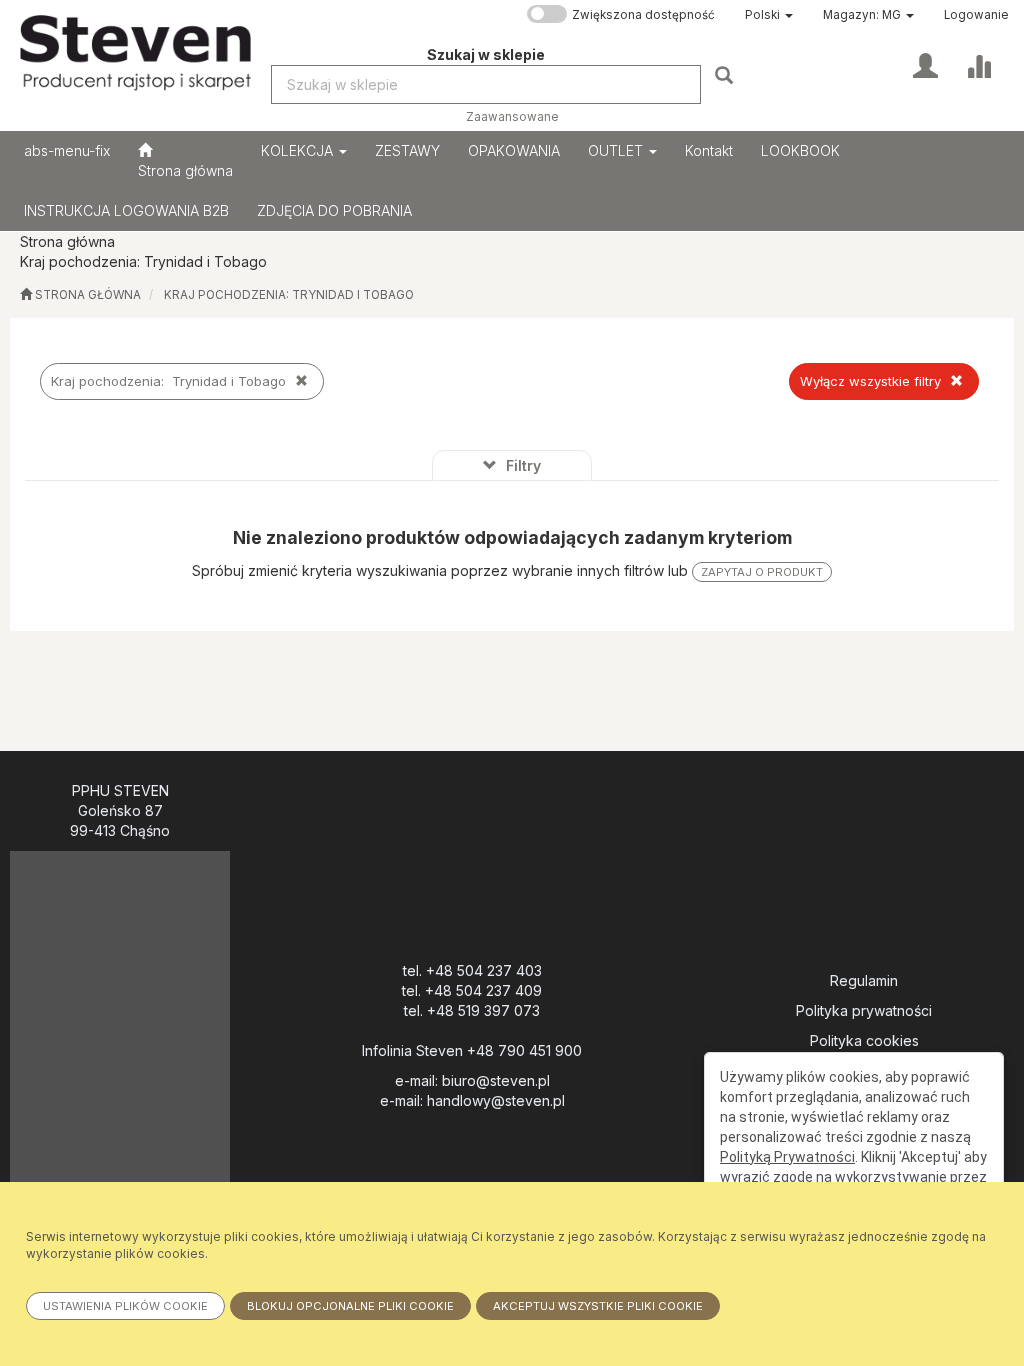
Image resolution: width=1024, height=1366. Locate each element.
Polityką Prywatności (787, 1157)
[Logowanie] (925, 64)
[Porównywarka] (978, 64)
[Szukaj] (726, 74)
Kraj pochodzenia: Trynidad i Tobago (289, 295)
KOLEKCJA (299, 150)
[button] (769, 15)
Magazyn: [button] (862, 15)
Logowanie (976, 15)
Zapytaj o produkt (762, 572)
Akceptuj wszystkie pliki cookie (598, 1306)
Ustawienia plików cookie (125, 1306)
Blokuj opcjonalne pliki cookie (350, 1306)
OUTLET (617, 150)
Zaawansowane (512, 117)
